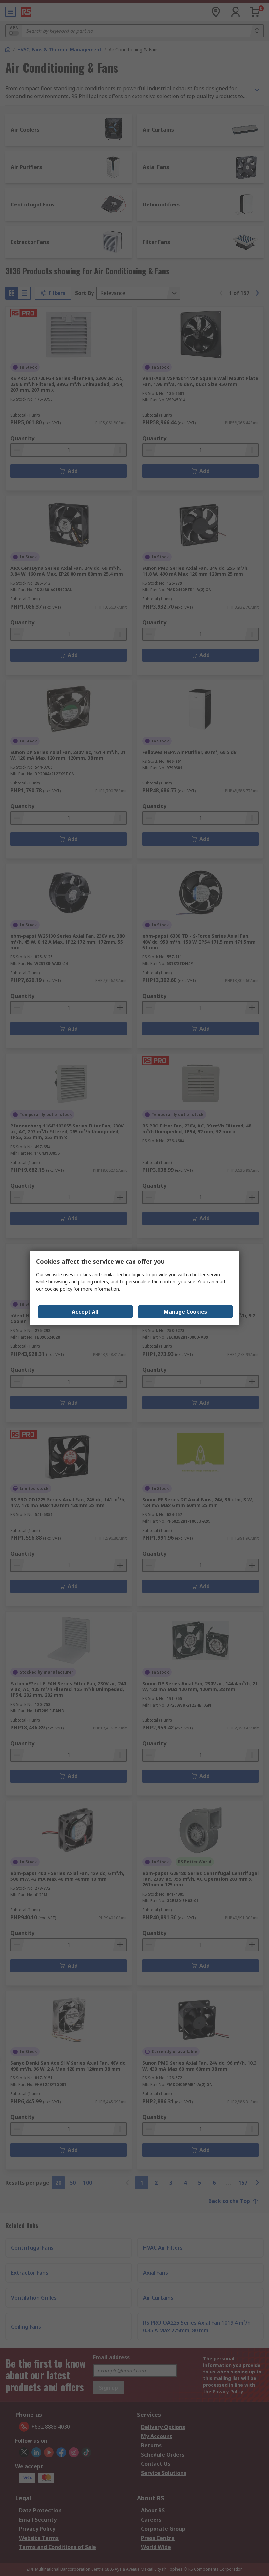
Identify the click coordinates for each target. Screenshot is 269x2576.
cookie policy (58, 1289)
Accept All (85, 1312)
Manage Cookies (185, 1312)
